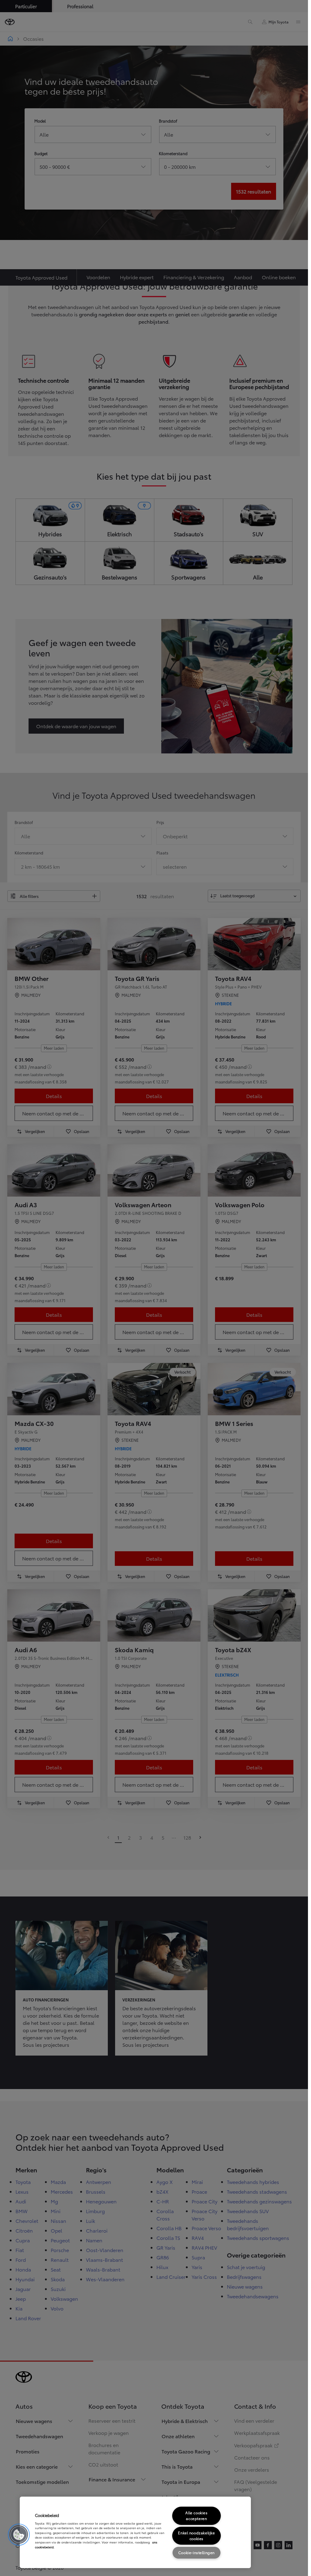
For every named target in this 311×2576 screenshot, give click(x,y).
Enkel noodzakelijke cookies (196, 2536)
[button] (19, 2535)
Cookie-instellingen (197, 2552)
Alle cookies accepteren (196, 2515)
